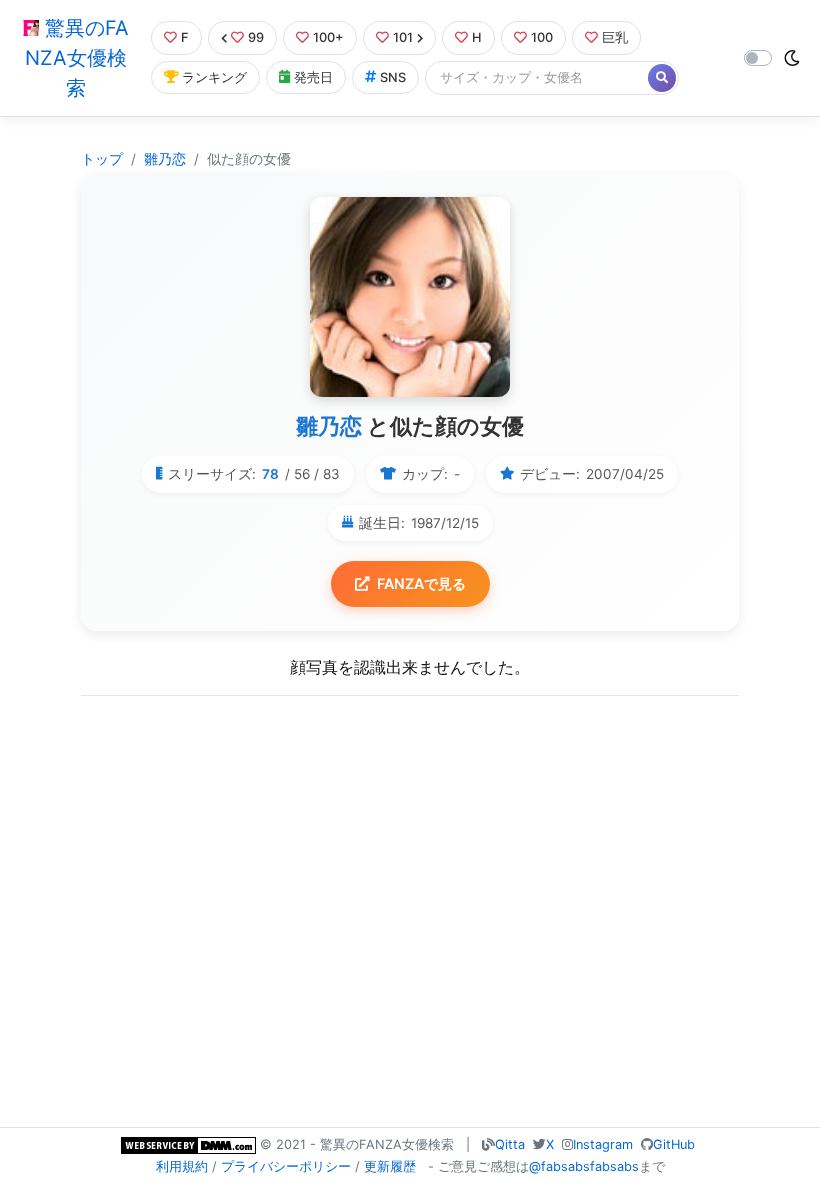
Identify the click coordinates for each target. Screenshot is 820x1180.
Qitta (510, 1144)
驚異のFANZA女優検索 (77, 58)
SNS (393, 77)
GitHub (674, 1144)
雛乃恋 (165, 159)
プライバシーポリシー (286, 1166)
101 (403, 37)
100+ (328, 37)
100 (542, 37)
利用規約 (182, 1166)
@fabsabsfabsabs (584, 1166)
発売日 (313, 77)
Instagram (603, 1144)
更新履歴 (390, 1166)
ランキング (214, 77)
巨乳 (615, 37)
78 (270, 474)
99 (256, 37)
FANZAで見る (421, 583)
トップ (102, 159)
